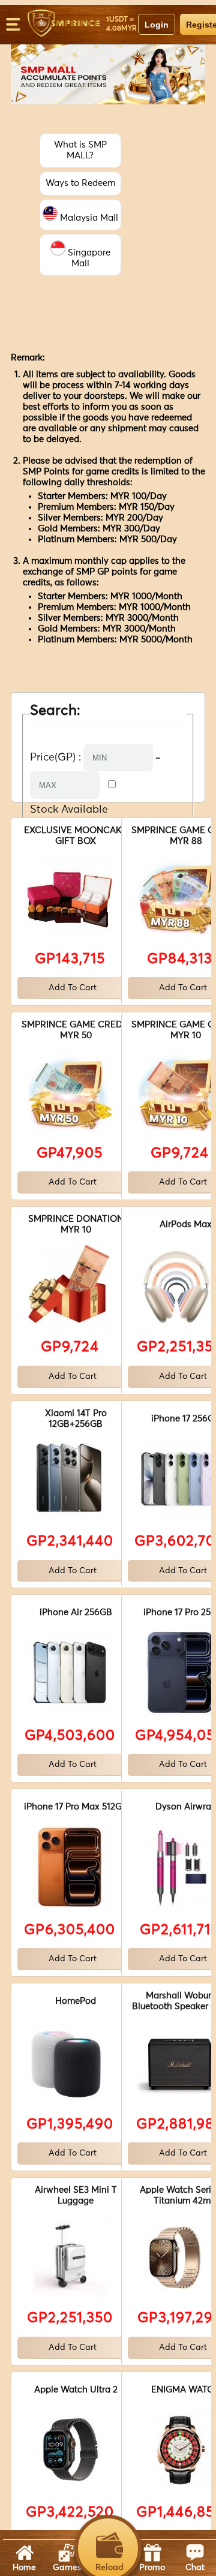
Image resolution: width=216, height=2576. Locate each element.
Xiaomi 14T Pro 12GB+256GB (76, 1419)
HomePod (76, 2001)
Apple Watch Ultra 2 (76, 2390)
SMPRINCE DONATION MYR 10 (76, 1224)
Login (157, 25)
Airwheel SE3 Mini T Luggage (76, 2195)
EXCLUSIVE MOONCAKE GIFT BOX (76, 836)
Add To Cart (73, 988)
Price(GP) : (55, 758)
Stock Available (69, 810)
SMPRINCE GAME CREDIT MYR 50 (76, 1030)
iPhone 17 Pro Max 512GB (76, 1807)
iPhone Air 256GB (76, 1612)
